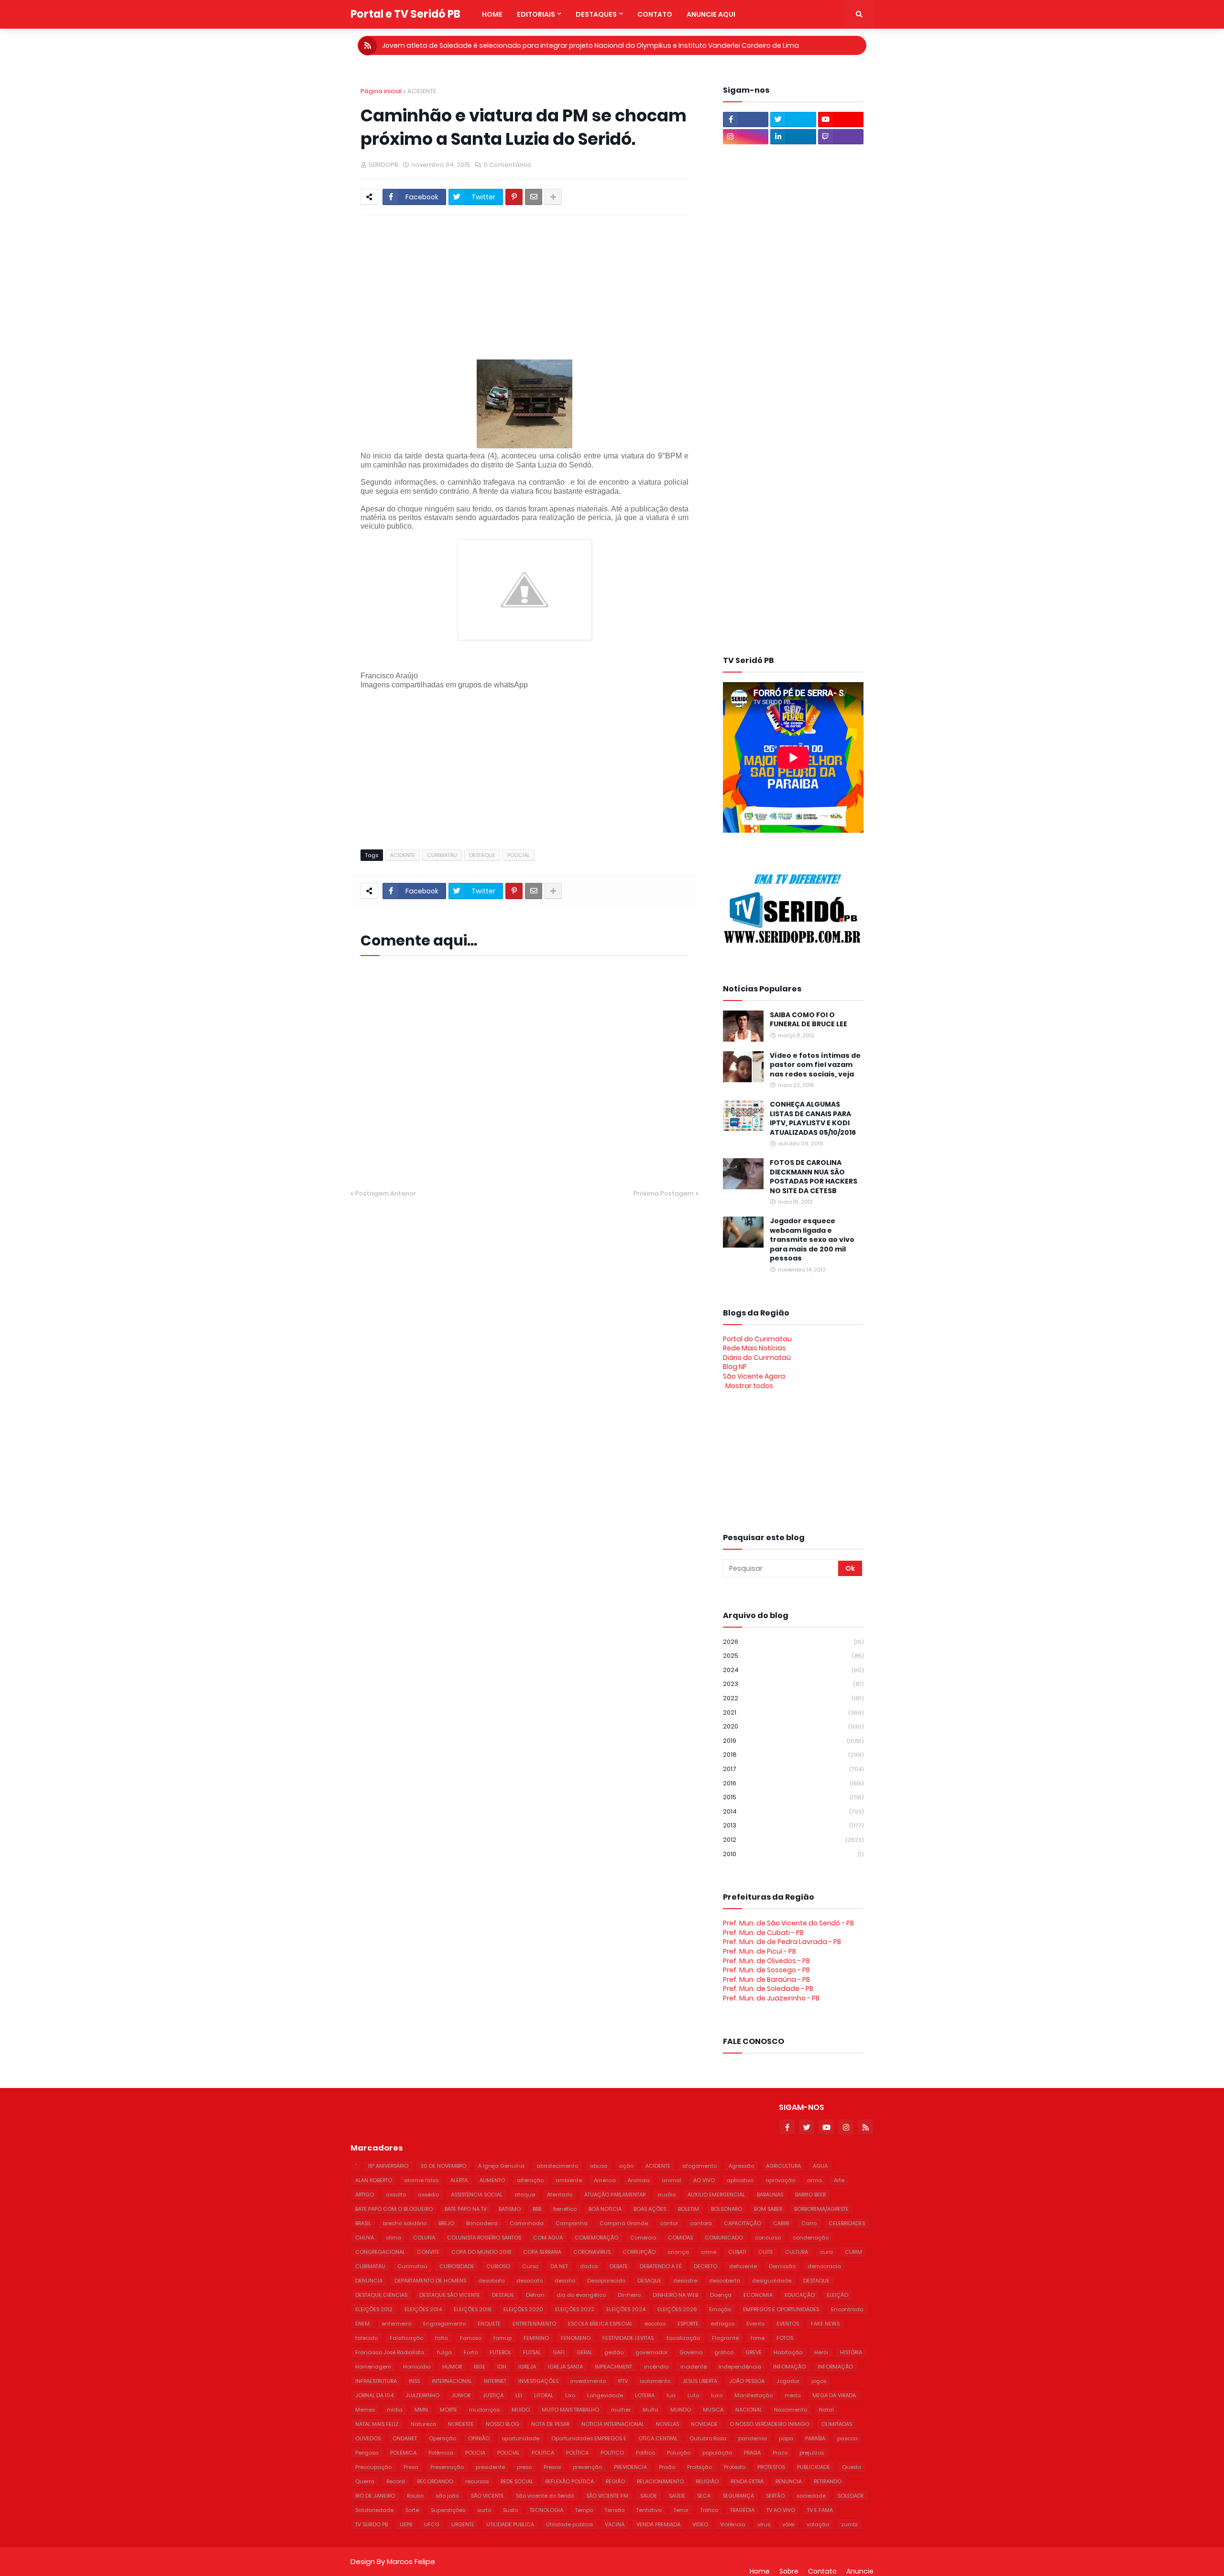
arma (814, 2180)
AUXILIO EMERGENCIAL (716, 2195)
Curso (530, 2266)
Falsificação (406, 2338)
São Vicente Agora (754, 1376)
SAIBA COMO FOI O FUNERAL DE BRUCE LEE (809, 1020)
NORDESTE (461, 2424)
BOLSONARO (727, 2209)
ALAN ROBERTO (374, 2180)
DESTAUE (503, 2295)
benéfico (565, 2209)
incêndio (656, 2367)
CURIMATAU (442, 855)
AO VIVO (704, 2180)
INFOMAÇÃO (789, 2367)
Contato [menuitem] (655, 14)
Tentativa (649, 2510)
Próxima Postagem (664, 1193)
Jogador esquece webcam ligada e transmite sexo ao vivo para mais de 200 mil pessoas (812, 1240)
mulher (621, 2410)
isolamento (655, 2381)
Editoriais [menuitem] (536, 14)
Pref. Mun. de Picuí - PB (760, 1951)
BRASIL (363, 2223)
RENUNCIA (789, 2481)
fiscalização (683, 2338)
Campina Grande (624, 2223)
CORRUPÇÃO (639, 2252)
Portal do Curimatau (757, 1339)
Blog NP (735, 1367)
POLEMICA (403, 2453)
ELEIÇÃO (837, 2295)
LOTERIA (645, 2395)
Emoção (720, 2309)
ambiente (569, 2180)
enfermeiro (396, 2324)
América (605, 2180)
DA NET (559, 2266)
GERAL (585, 2352)
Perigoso (367, 2453)
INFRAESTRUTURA (376, 2381)
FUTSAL (532, 2352)
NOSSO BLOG (503, 2424)
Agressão (741, 2166)
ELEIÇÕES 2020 (523, 2309)
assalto (396, 2195)
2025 (793, 1656)
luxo (717, 2395)
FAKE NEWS (825, 2324)
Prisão (667, 2467)
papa (786, 2438)
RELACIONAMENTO (660, 2481)
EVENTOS (788, 2324)
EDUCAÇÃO (800, 2295)
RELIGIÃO (707, 2481)
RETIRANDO (828, 2481)
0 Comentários (508, 165)
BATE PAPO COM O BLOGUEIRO (394, 2209)
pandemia (753, 2438)
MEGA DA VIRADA (834, 2395)
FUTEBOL (500, 2352)
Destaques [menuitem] (596, 14)
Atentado (560, 2195)
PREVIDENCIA (630, 2467)
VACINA (615, 2524)
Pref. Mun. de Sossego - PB (766, 1970)
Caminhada (527, 2223)
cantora (701, 2223)
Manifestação (754, 2395)
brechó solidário (405, 2223)
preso (524, 2467)
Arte (839, 2180)
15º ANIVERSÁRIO (388, 2166)
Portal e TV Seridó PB (405, 14)
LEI (519, 2395)
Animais (639, 2180)
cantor (669, 2223)
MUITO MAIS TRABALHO (570, 2410)
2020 (793, 1726)
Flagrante (725, 2338)
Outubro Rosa (708, 2438)
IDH (502, 2367)
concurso (768, 2238)
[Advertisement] (592, 287)
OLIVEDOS (368, 2438)
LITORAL (544, 2395)
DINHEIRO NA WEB (675, 2295)
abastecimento (557, 2166)
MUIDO (521, 2410)
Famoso (471, 2338)
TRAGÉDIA (742, 2510)
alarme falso (421, 2180)
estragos (722, 2324)
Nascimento (791, 2410)
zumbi (849, 2524)
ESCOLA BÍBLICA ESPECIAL (600, 2324)
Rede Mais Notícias (754, 1348)
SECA (704, 2496)
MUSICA (713, 2410)
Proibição (699, 2467)
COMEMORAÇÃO (596, 2238)
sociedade (811, 2496)
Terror (681, 2510)
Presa (411, 2467)
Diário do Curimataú (757, 1358)
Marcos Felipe (411, 2561)
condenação (811, 2238)
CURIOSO (498, 2266)
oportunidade (520, 2438)
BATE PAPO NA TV (466, 2209)
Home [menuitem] (492, 14)
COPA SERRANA (542, 2252)
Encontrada (847, 2309)
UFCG (432, 2524)
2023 (793, 1684)
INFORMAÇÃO (835, 2367)
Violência (733, 2524)
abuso (599, 2166)
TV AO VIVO (781, 2510)
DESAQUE (649, 2281)
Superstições (448, 2510)
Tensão (615, 2510)
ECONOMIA (758, 2295)
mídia (395, 2410)
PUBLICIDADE (814, 2467)
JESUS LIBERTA (700, 2381)
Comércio (643, 2238)
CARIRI (781, 2223)
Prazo (780, 2453)
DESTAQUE (482, 855)
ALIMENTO (492, 2180)
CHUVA (365, 2238)
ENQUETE (489, 2324)
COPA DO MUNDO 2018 (481, 2252)
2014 (793, 1811)
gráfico (724, 2352)
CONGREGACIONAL (380, 2252)
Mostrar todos (749, 1386)
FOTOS (785, 2338)
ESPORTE (688, 2324)
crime (709, 2252)
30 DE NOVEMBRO (443, 2166)
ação (626, 2166)
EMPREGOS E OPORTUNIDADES (781, 2309)
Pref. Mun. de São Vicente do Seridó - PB (788, 1923)
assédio (428, 2195)
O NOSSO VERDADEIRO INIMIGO (770, 2424)
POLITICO (612, 2453)
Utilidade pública (569, 2524)
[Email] (534, 197)
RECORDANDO (435, 2481)
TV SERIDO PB (372, 2524)
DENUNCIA (369, 2281)
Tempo (584, 2510)
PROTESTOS (771, 2467)
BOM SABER (768, 2209)
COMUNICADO (724, 2238)
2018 (793, 1755)
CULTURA (797, 2252)
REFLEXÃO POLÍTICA (569, 2481)
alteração (530, 2180)
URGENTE (463, 2524)
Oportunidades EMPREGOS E (589, 2438)
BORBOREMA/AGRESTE (821, 2209)
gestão (614, 2352)
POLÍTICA (577, 2453)
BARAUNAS (770, 2195)
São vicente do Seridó (545, 2496)
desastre (685, 2281)
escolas (655, 2324)
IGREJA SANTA (565, 2367)
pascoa (847, 2438)
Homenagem (373, 2367)
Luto (693, 2395)
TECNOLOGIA (546, 2510)
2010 (793, 1854)
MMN (421, 2410)
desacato (530, 2281)
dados (589, 2266)
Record (396, 2481)
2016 (793, 1783)
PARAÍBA (815, 2438)
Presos (552, 2467)
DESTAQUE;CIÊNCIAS (381, 2295)
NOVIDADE (704, 2424)
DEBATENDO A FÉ (661, 2266)
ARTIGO (365, 2195)
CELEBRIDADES (847, 2223)
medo (792, 2395)
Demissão (782, 2266)
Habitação (788, 2352)
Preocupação (373, 2467)
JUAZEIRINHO (422, 2395)
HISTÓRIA (851, 2352)
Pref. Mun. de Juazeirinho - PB (771, 1998)
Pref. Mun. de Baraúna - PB (766, 1979)
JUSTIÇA (493, 2395)
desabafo (491, 2281)
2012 (793, 1840)
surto (484, 2510)
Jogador (788, 2381)
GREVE (754, 2352)
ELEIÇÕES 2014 (423, 2309)
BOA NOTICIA (605, 2209)
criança (678, 2252)
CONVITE (428, 2252)
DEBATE (619, 2266)
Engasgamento (444, 2324)
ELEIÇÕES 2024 (626, 2309)
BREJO (446, 2223)
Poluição (679, 2453)
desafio (565, 2281)
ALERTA (459, 2180)
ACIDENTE (422, 91)
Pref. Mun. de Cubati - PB (763, 1933)
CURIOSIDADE (457, 2266)
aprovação (780, 2180)
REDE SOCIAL (517, 2481)
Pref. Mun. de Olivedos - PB (766, 1961)
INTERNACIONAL (452, 2381)
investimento (588, 2381)
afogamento (699, 2166)
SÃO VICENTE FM (607, 2496)
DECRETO (705, 2266)
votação (818, 2524)
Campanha (572, 2223)
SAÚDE (677, 2496)
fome (758, 2338)
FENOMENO (576, 2338)
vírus (764, 2524)
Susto (510, 2510)
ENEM (362, 2324)
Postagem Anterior (386, 1193)
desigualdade (772, 2281)
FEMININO (536, 2338)
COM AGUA (548, 2238)
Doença (721, 2295)
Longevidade (605, 2395)
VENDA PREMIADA (658, 2524)
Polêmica (441, 2453)
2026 (793, 1642)
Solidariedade (374, 2510)
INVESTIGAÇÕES (538, 2381)
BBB (537, 2209)
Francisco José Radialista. (390, 2352)
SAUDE (649, 2496)
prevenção (587, 2467)
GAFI (559, 2352)
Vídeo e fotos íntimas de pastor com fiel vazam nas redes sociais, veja (815, 1065)
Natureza (423, 2424)
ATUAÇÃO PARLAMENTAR (615, 2195)
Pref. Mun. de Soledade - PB (768, 1989)
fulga (444, 2352)
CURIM (853, 2252)
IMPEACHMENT (613, 2367)
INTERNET (495, 2381)
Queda (852, 2467)
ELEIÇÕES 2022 (575, 2309)
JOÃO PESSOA (747, 2381)
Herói (821, 2352)
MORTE (448, 2410)
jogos (819, 2381)
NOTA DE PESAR (550, 2424)
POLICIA (475, 2453)
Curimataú (412, 2266)
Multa (650, 2410)
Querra (365, 2481)
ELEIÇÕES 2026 (677, 2309)
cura (826, 2252)
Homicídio (417, 2367)
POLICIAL (519, 855)
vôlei (788, 2524)
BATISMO (510, 2209)
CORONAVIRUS (592, 2252)
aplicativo (740, 2180)
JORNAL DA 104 (374, 2395)
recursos (477, 2481)
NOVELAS (667, 2424)
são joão (447, 2496)
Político (645, 2453)
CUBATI (737, 2252)
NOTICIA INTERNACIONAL (613, 2424)
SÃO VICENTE (487, 2496)
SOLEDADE (851, 2496)
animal (672, 2180)
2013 (793, 1825)
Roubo (415, 2496)
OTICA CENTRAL (658, 2438)
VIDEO (700, 2524)
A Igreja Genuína (501, 2166)
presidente (490, 2467)
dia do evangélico (581, 2295)
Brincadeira (482, 2223)
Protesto (735, 2467)
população (717, 2453)
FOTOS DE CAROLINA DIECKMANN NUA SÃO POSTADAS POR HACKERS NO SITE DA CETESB (814, 1177)
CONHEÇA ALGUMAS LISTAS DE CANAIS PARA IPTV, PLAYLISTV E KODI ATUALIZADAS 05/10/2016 (813, 1119)
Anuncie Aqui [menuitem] (711, 14)
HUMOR (452, 2367)
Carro (809, 2223)
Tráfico (709, 2510)
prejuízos (812, 2453)
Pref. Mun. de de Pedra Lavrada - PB (782, 1942)
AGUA (820, 2166)
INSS (414, 2381)
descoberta (725, 2281)
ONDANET (405, 2438)
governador (651, 2352)
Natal (826, 2410)
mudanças (484, 2410)
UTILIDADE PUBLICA (510, 2524)
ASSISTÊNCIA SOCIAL (477, 2195)
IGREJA (527, 2367)
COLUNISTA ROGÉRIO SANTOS (484, 2238)
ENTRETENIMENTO (534, 2324)
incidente (694, 2367)
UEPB (406, 2524)
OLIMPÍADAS (837, 2424)
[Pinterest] (514, 197)
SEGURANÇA (738, 2496)
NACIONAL (749, 2410)
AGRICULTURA (783, 2166)
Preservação (447, 2467)
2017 (793, 1769)
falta (442, 2338)
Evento (755, 2324)
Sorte (412, 2510)
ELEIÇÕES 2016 (473, 2309)
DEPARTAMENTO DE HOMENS (430, 2281)
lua (671, 2395)
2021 (793, 1712)
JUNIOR (461, 2395)
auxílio (667, 2195)
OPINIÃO (479, 2438)
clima (393, 2238)
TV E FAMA (820, 2510)
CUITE (766, 2252)
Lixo (570, 2395)
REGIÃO (615, 2481)
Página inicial (381, 91)
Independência (740, 2367)
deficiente (743, 2266)
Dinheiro (629, 2295)
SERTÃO (775, 2496)
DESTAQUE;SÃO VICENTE (450, 2295)
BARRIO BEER (810, 2195)
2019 (793, 1741)
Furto (471, 2352)
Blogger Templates (467, 2552)
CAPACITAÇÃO (743, 2223)
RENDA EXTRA (747, 2481)
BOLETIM (688, 2209)
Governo (691, 2352)
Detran (535, 2295)
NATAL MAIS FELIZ (377, 2424)
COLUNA (424, 2238)
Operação (443, 2438)
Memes (365, 2410)
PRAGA (752, 2453)
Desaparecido (606, 2281)
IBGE (480, 2367)
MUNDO (681, 2410)
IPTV (623, 2381)
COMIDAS (680, 2238)
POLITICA (543, 2453)
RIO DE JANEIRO (375, 2496)
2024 (793, 1670)
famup (503, 2338)
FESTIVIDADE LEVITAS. (628, 2338)
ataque (525, 2195)
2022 (793, 1698)
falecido (366, 2338)
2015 (793, 1797)
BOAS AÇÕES (650, 2209)
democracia (824, 2266)
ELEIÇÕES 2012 (374, 2309)
